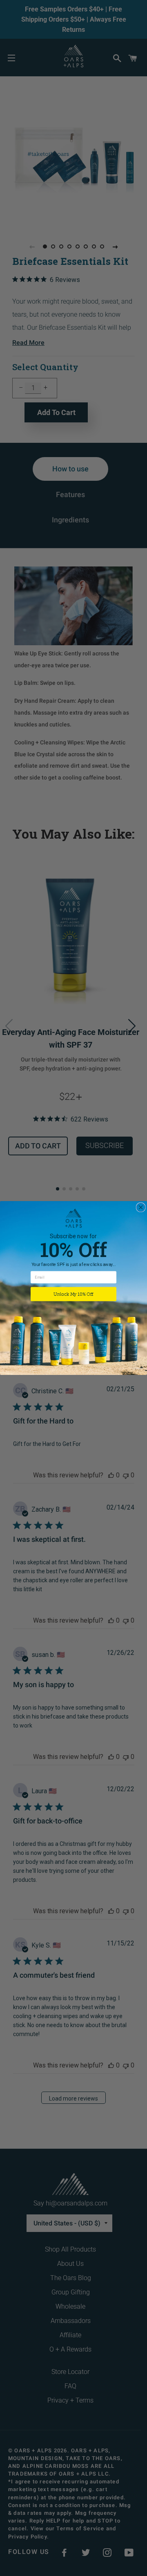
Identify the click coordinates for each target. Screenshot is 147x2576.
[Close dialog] (141, 1207)
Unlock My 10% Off (73, 1294)
